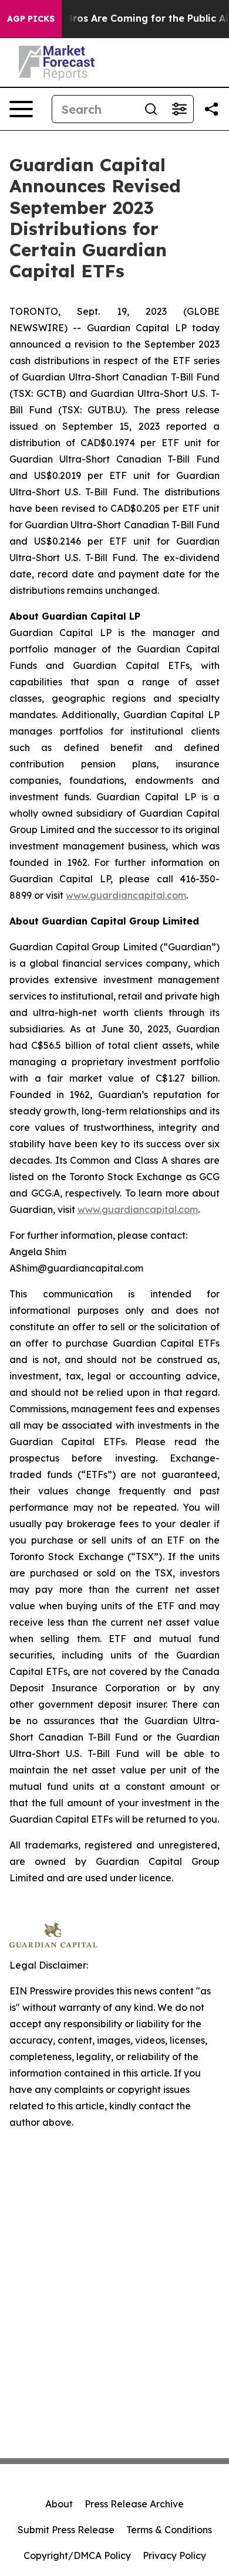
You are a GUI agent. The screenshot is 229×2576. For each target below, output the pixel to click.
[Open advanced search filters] (179, 109)
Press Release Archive (134, 2504)
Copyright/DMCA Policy (77, 2555)
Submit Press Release (66, 2530)
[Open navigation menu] (21, 109)
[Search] (151, 109)
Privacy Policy (174, 2555)
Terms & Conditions (169, 2530)
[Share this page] (211, 109)
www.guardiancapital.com (126, 895)
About (59, 2504)
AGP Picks (31, 19)
